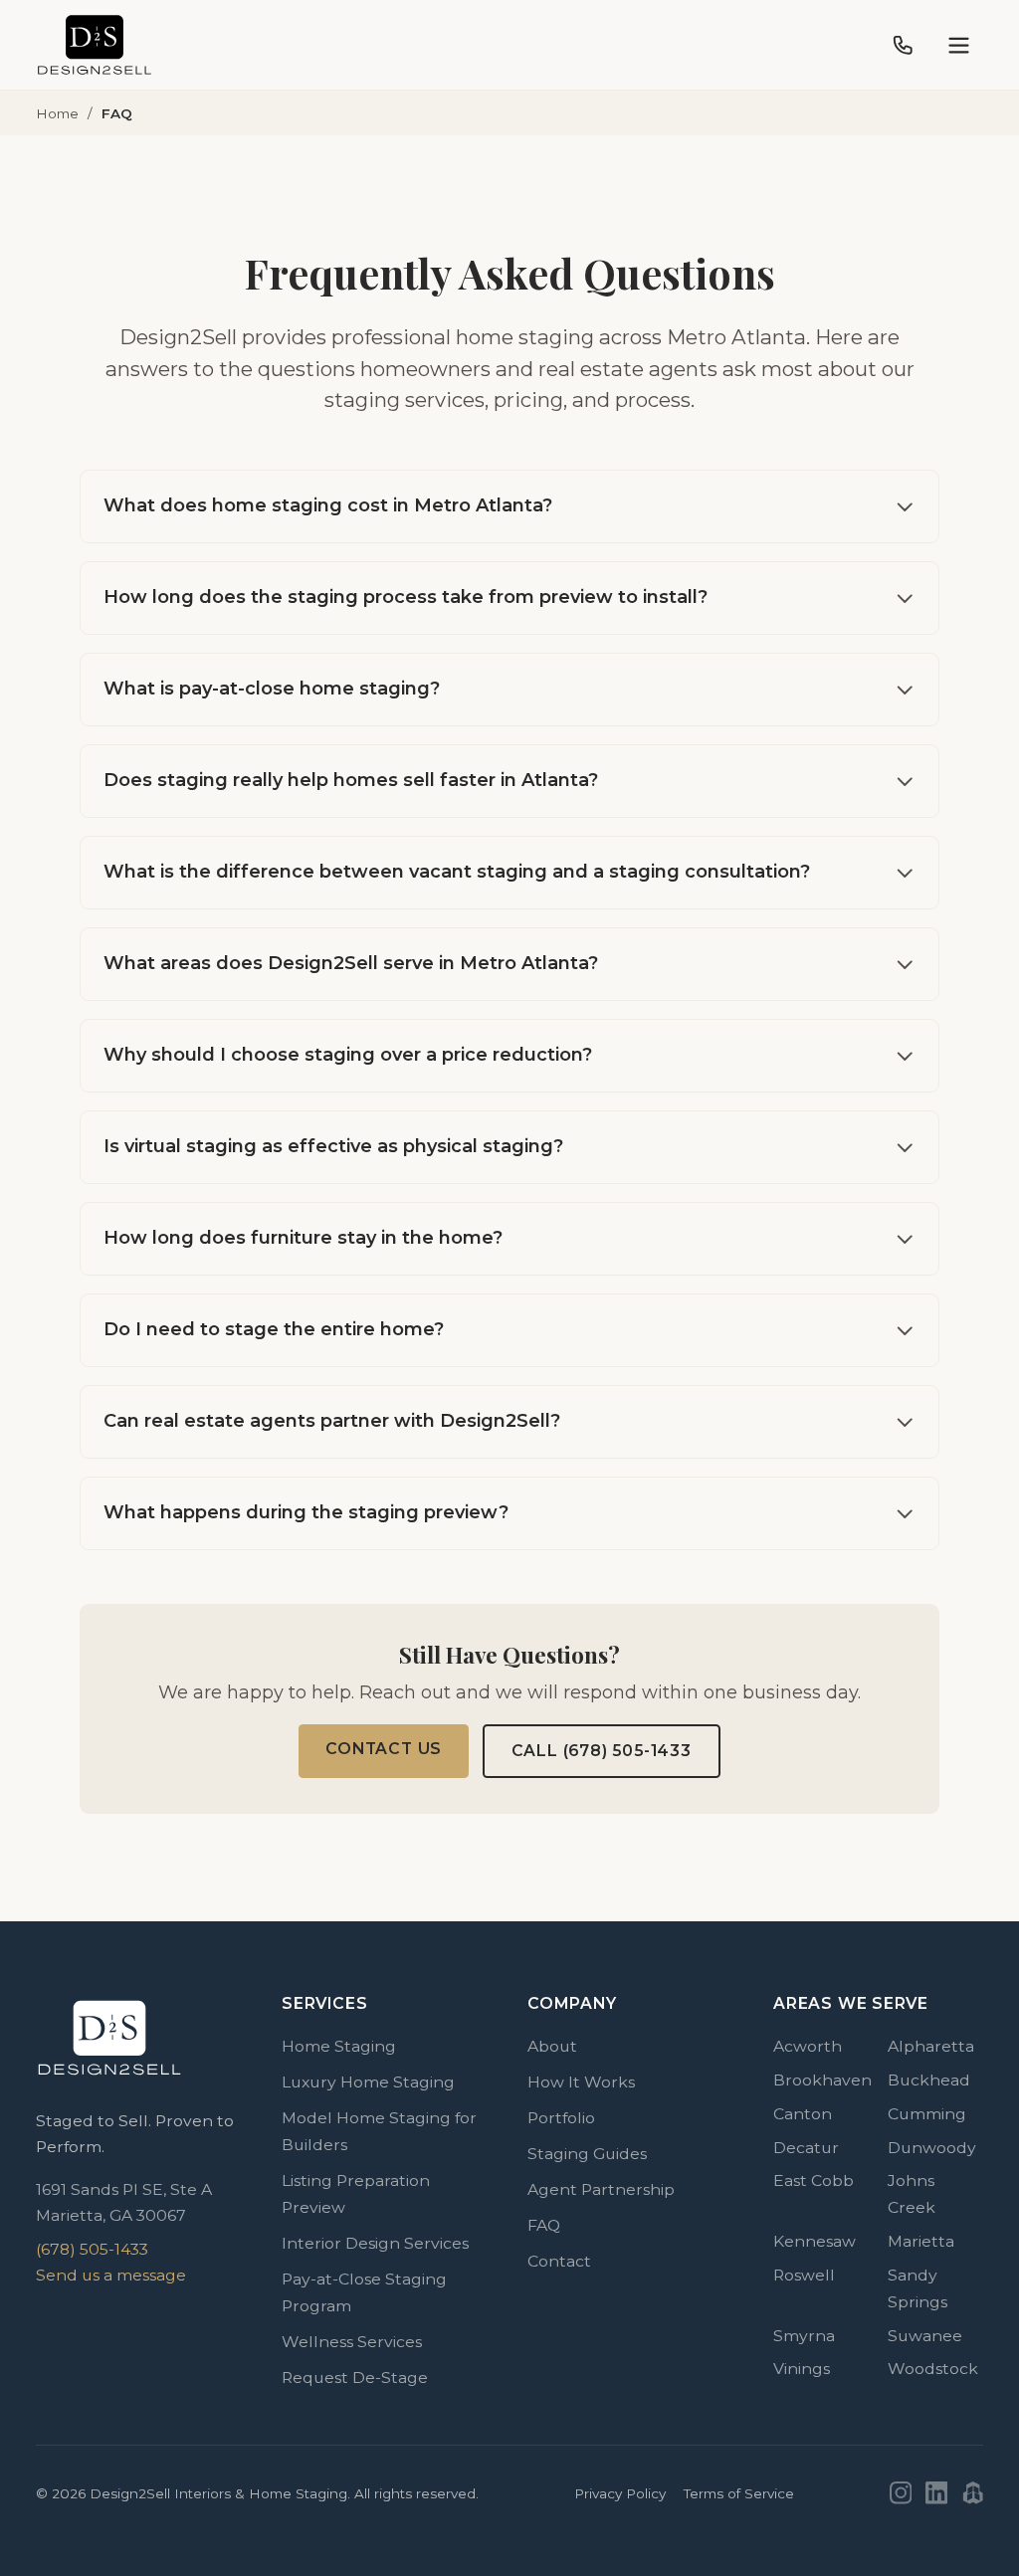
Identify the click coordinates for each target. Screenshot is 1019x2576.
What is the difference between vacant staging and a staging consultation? (457, 872)
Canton (803, 2114)
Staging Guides (587, 2154)
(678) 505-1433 (92, 2249)
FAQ (544, 2225)
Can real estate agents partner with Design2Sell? (332, 1421)
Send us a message (111, 2275)
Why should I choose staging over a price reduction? (348, 1055)
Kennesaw (815, 2241)
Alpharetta (931, 2046)
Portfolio (561, 2118)
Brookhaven (822, 2080)
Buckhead (929, 2080)
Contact (559, 2261)
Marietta (921, 2241)
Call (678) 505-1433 (602, 1751)
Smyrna (804, 2336)
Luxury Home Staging (368, 2082)
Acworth (808, 2046)
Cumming (927, 2114)
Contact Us (384, 1749)
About (552, 2046)
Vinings (802, 2369)
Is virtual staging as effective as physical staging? (333, 1146)
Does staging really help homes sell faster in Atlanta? (351, 780)
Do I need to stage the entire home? (274, 1329)
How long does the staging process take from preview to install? (406, 597)
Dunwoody (932, 2148)
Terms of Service (739, 2493)
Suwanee (925, 2336)
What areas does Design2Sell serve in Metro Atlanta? (351, 963)
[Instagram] (901, 2493)
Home (57, 113)
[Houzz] (973, 2493)
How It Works (581, 2082)
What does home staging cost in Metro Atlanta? (328, 505)
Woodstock (933, 2369)
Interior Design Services (375, 2243)
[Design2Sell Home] (95, 45)
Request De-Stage (355, 2378)
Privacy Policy (620, 2493)
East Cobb (814, 2180)
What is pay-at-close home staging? (272, 689)
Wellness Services (352, 2342)
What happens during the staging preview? (306, 1512)
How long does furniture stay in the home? (303, 1238)
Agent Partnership (601, 2189)
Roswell (804, 2275)
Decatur (806, 2148)
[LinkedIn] (937, 2493)
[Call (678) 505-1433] (903, 45)
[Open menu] (959, 45)
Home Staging (339, 2046)
